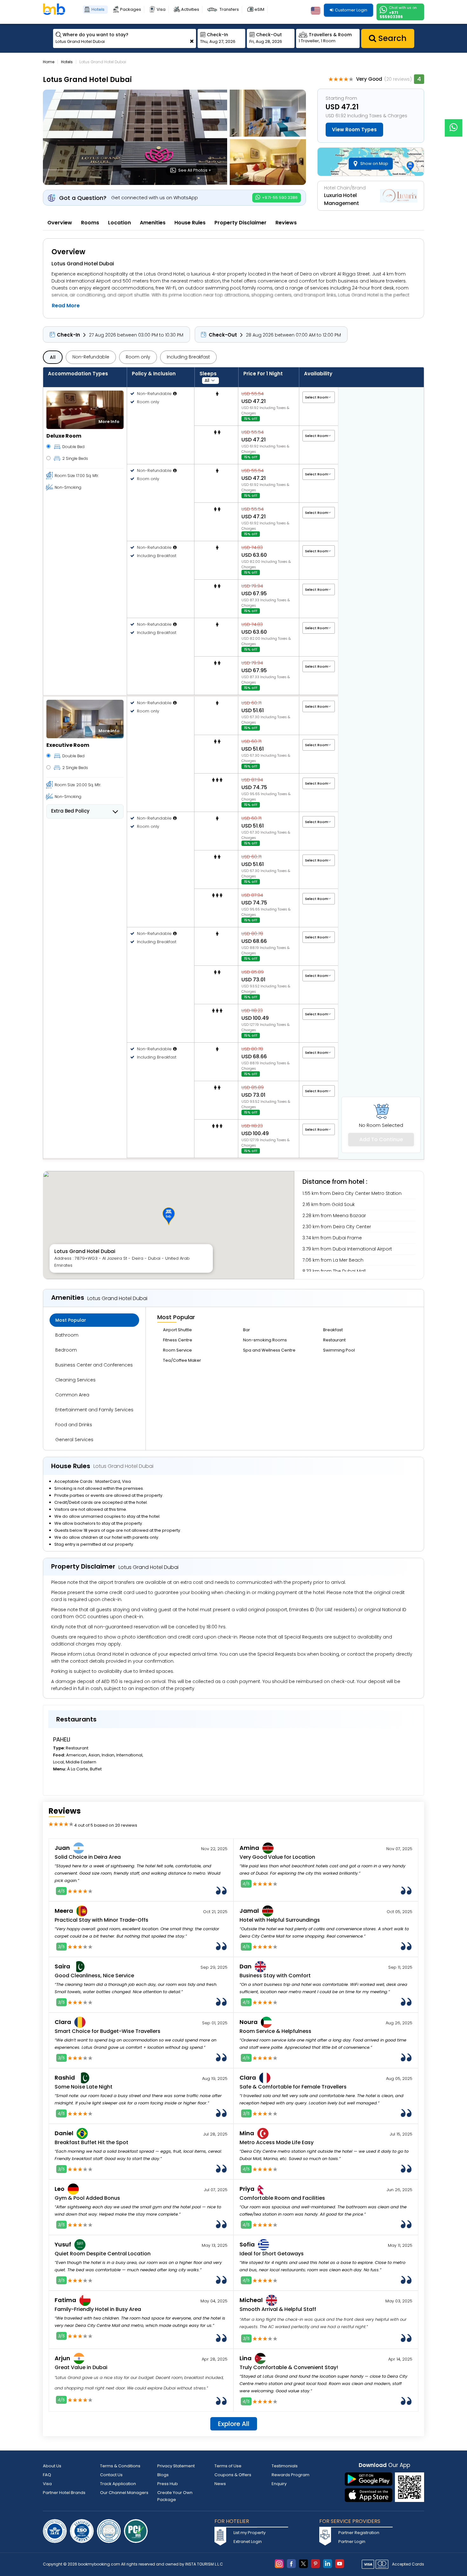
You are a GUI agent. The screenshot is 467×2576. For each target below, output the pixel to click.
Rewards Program (291, 2475)
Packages (131, 9)
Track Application (118, 2484)
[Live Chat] (453, 124)
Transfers (229, 9)
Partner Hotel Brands (64, 2493)
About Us (52, 2466)
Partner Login (352, 2542)
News (220, 2484)
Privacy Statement (176, 2466)
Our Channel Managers (124, 2493)
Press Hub (168, 2484)
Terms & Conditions (120, 2466)
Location (119, 223)
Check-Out (223, 335)
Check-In (68, 335)
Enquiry (279, 2484)
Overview (60, 223)
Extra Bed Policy (70, 811)
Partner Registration (359, 2533)
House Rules (190, 223)
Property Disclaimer (240, 223)
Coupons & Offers (233, 2475)
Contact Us (111, 2475)
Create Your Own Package (175, 2496)
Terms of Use (228, 2466)
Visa (161, 9)
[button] (169, 1216)
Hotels (98, 9)
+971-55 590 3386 (279, 198)
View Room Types (354, 129)
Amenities (153, 223)
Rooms (90, 223)
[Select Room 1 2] (319, 397)
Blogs (163, 2475)
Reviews (286, 223)
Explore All (234, 2424)
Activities (190, 9)
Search (391, 38)
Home (49, 62)
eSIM (259, 9)
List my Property (250, 2533)
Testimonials (285, 2466)
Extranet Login (248, 2542)
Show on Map (374, 164)
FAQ (47, 2475)
